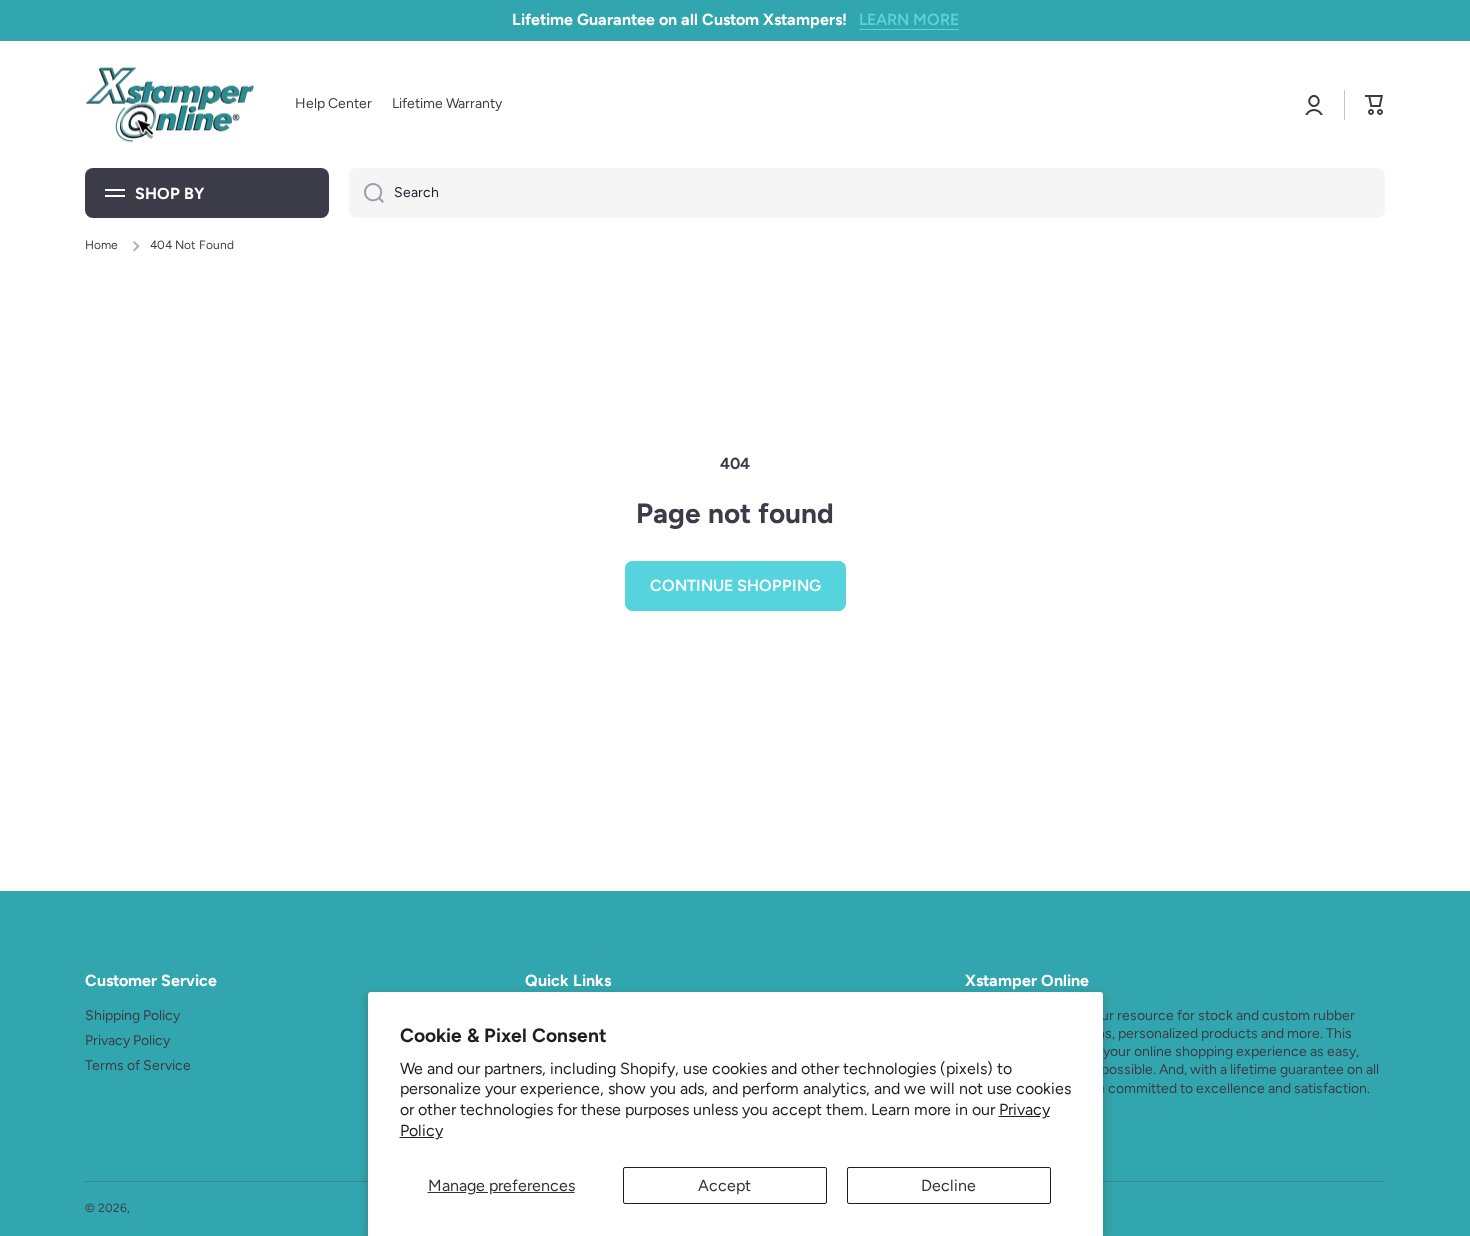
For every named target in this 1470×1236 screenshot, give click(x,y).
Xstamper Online (178, 1208)
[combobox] (867, 193)
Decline (948, 1185)
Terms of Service (138, 1065)
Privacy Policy (127, 1040)
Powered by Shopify (281, 1208)
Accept (724, 1185)
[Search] (366, 193)
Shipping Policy (132, 1015)
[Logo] (170, 104)
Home (101, 245)
